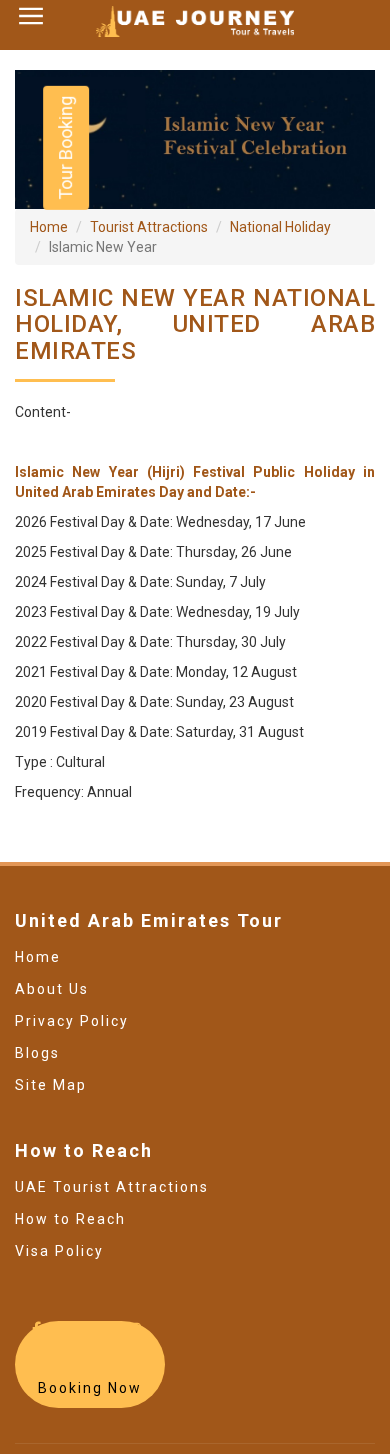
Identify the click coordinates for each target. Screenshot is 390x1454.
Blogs (37, 1053)
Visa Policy (59, 1251)
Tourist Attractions (149, 227)
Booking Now (90, 1388)
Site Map (51, 1085)
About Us (52, 989)
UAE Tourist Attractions (112, 1187)
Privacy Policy (72, 1021)
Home (49, 227)
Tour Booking (65, 148)
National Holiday (280, 227)
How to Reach (70, 1219)
